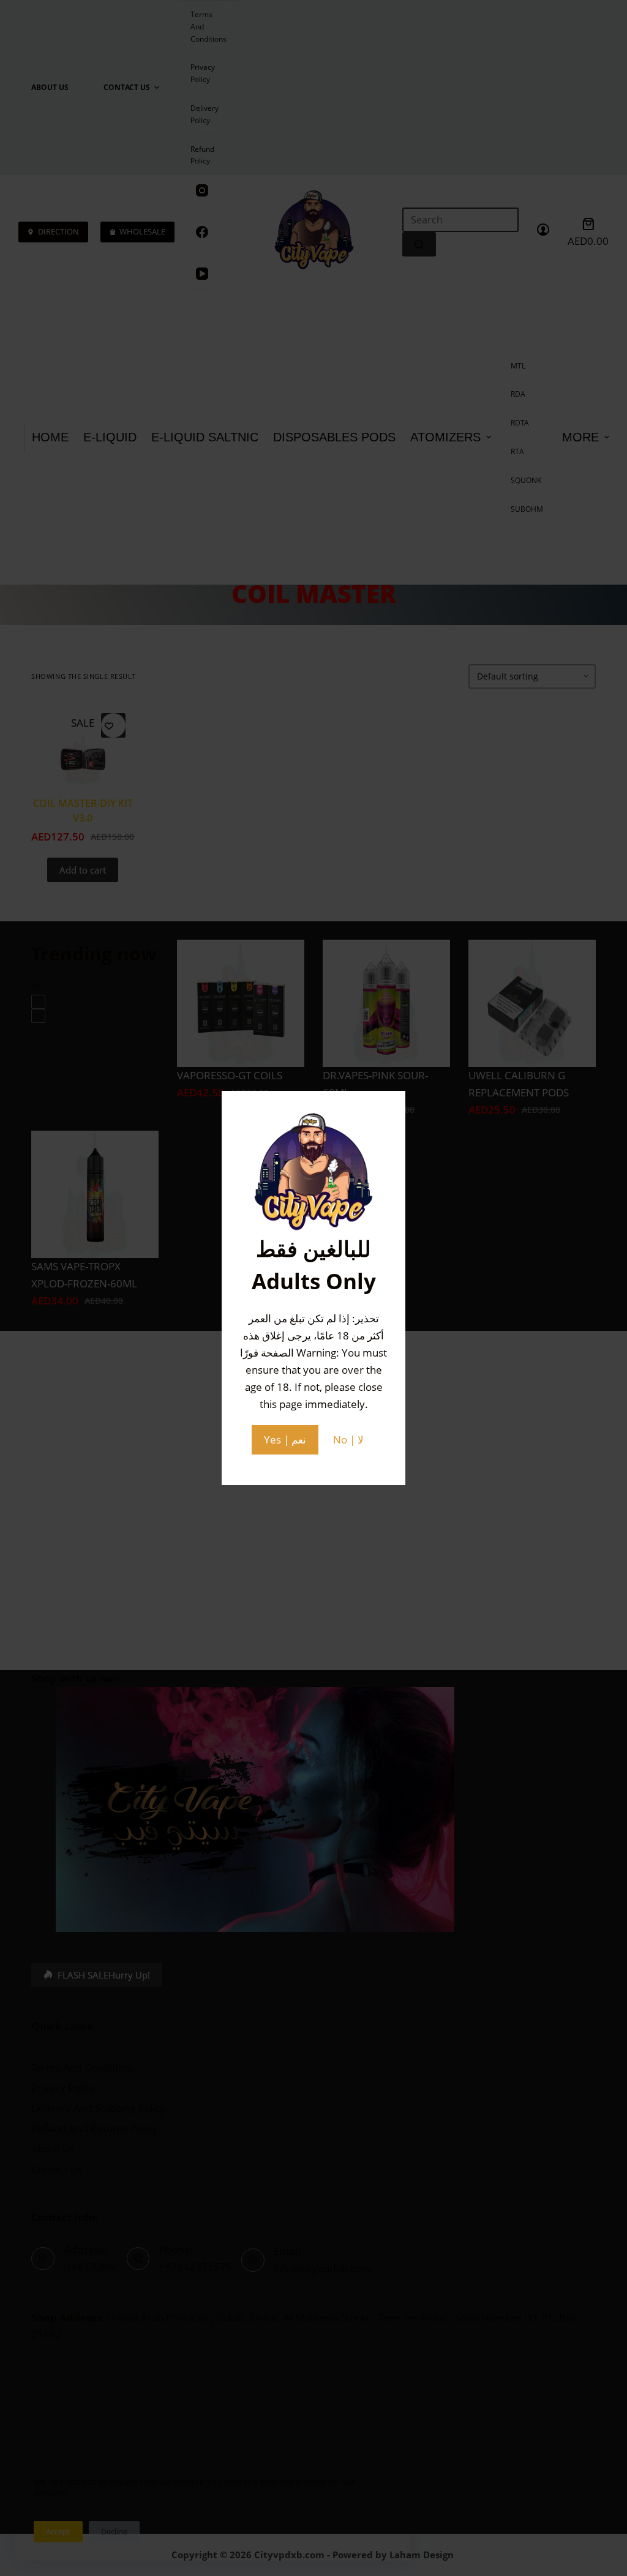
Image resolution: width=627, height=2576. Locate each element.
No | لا (348, 1440)
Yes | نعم (285, 1440)
